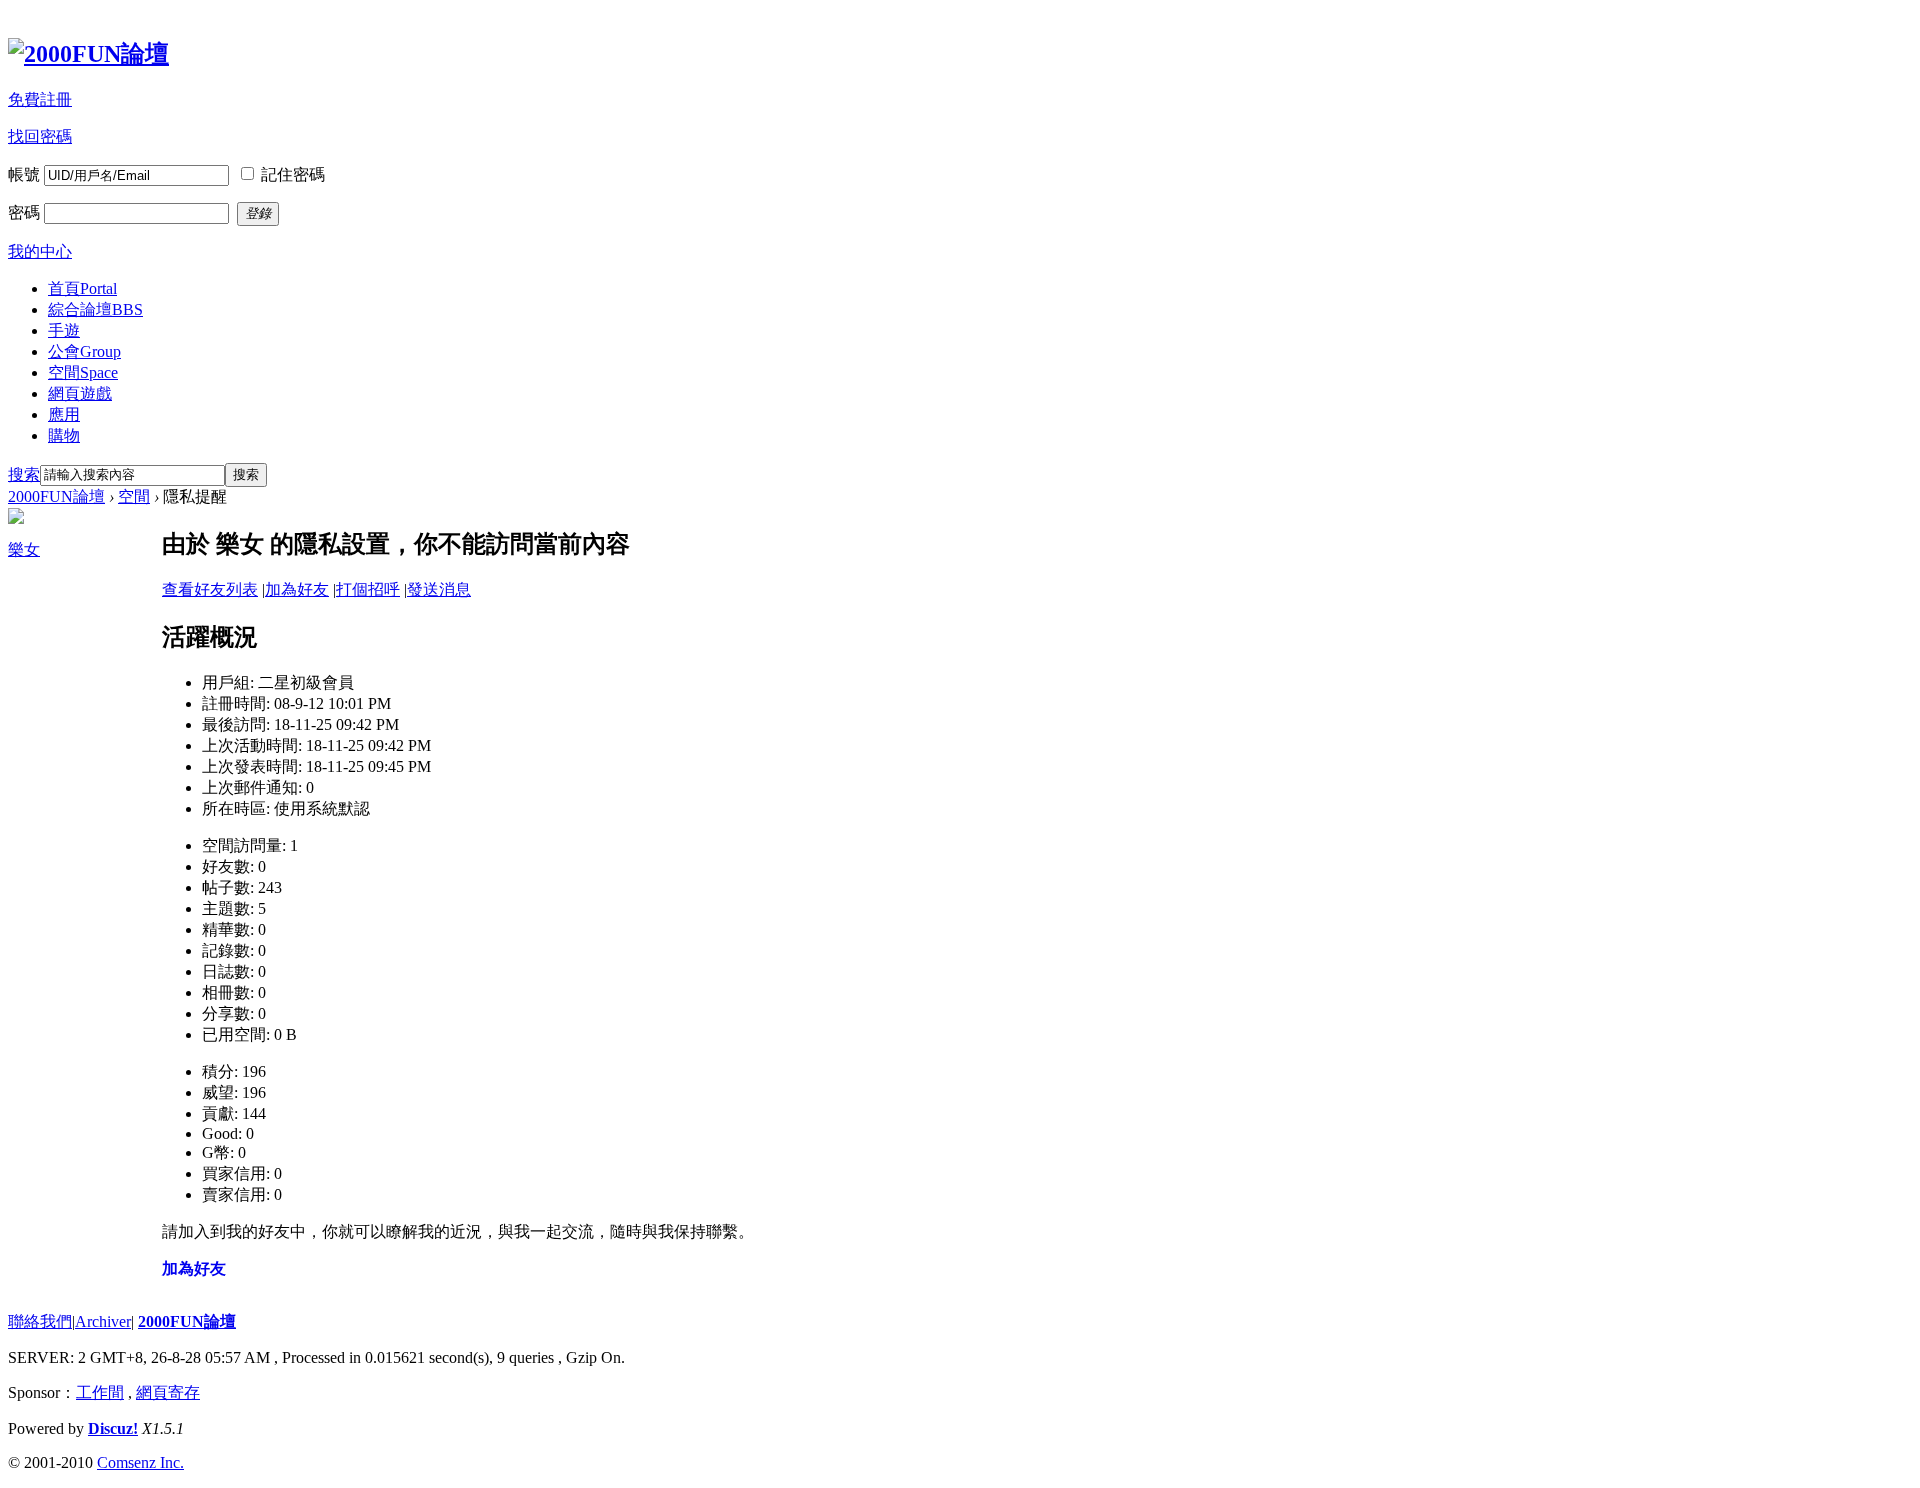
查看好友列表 (210, 589)
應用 (64, 414)
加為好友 (297, 589)
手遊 (64, 330)
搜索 (24, 474)
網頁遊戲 (80, 393)
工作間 (100, 1392)
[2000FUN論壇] (88, 54)
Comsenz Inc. (140, 1462)
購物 (64, 435)
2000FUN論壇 (56, 496)
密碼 (24, 212)
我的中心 (40, 251)
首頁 (82, 288)
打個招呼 (368, 589)
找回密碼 (40, 136)
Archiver (103, 1321)
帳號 (24, 174)
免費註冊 (40, 99)
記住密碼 (293, 174)
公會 (84, 351)
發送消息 (439, 589)
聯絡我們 (40, 1321)
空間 (83, 372)
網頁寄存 (168, 1392)
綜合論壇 (95, 309)
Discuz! (113, 1428)
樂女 (24, 549)
